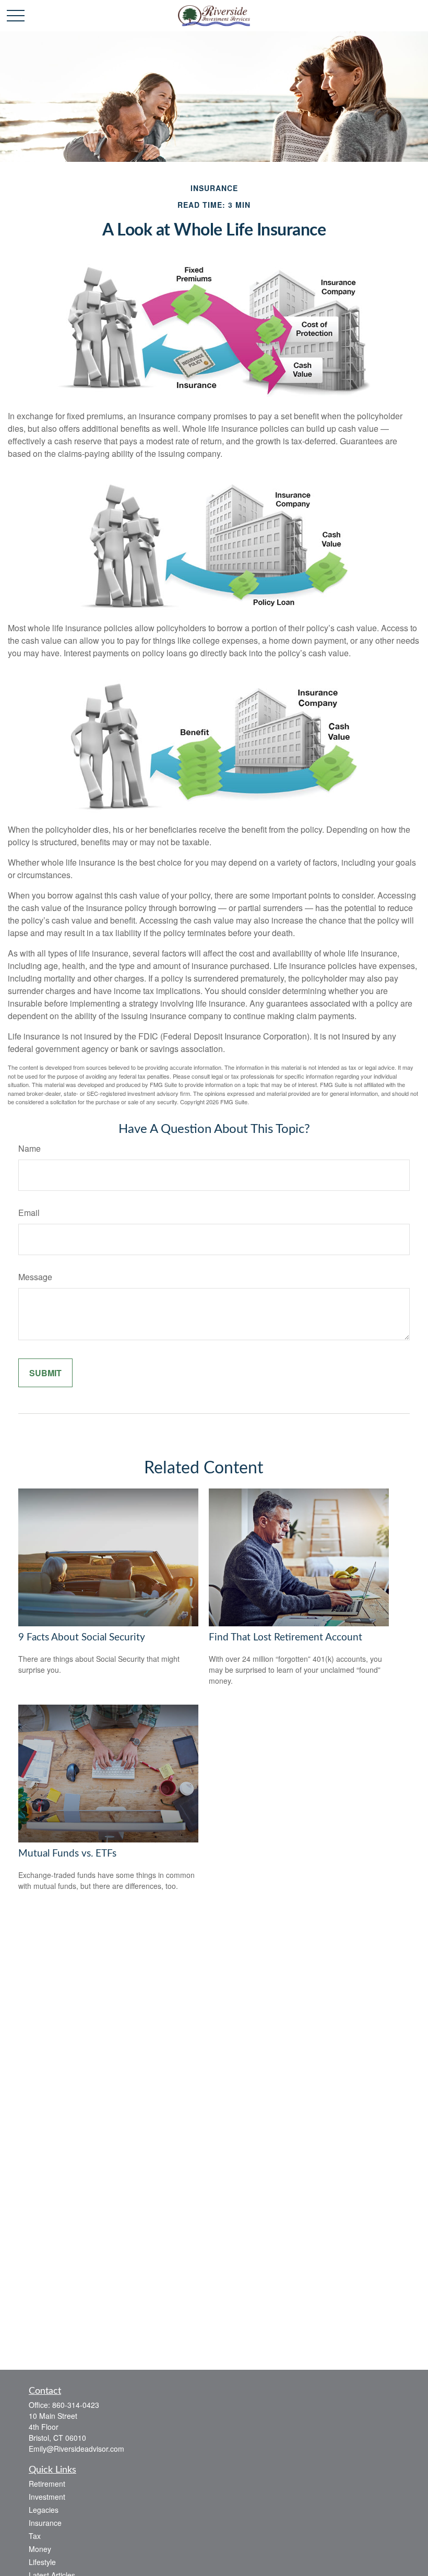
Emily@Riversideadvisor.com (76, 2449)
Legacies (44, 2510)
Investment (47, 2497)
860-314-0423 (76, 2405)
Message (35, 1277)
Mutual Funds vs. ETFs (67, 1854)
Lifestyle (42, 2562)
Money (40, 2549)
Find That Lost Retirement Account (286, 1638)
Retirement (47, 2484)
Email (29, 1213)
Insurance (45, 2523)
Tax (35, 2536)
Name (29, 1148)
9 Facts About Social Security (82, 1638)
